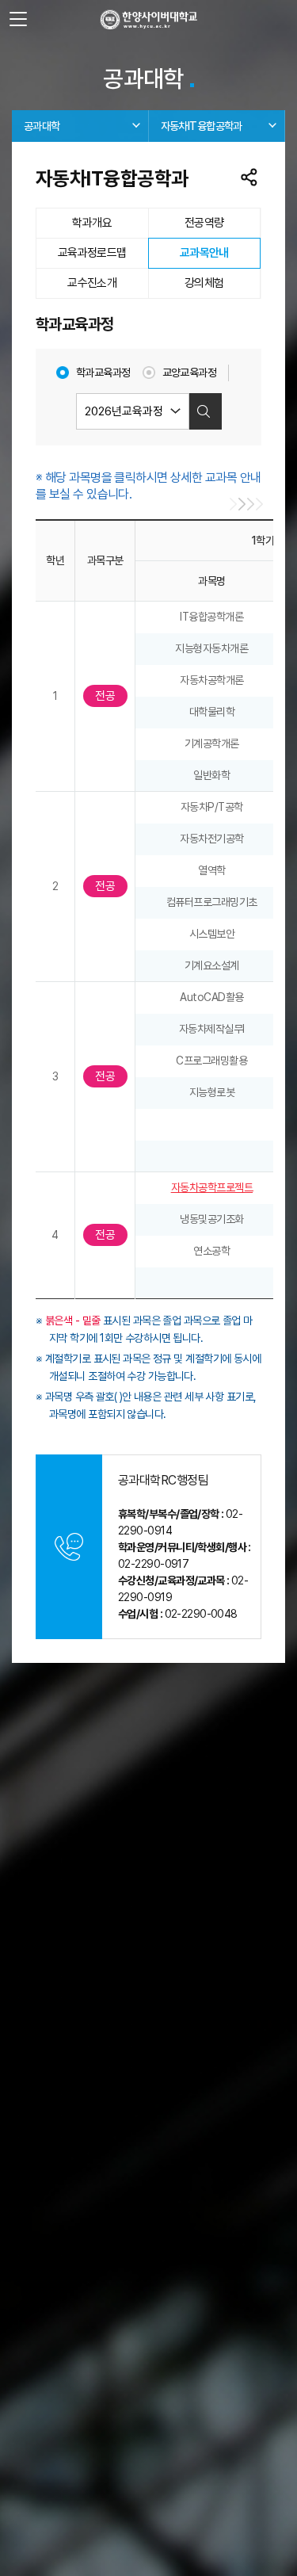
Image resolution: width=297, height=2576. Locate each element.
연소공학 (211, 1251)
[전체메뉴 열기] (18, 20)
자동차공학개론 (212, 680)
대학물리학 (212, 712)
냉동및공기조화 (212, 1219)
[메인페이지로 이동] (148, 20)
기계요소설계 (212, 965)
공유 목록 (249, 178)
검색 (204, 411)
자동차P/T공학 (212, 807)
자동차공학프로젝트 (212, 1187)
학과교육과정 (103, 373)
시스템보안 (212, 934)
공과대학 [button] (42, 126)
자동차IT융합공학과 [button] (202, 126)
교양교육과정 (190, 373)
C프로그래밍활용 (211, 1061)
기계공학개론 (212, 743)
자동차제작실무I (212, 1029)
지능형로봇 (212, 1092)
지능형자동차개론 (211, 648)
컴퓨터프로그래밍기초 (212, 902)
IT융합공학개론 (211, 617)
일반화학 (211, 775)
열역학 (212, 870)
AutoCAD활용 (212, 997)
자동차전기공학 (212, 839)
